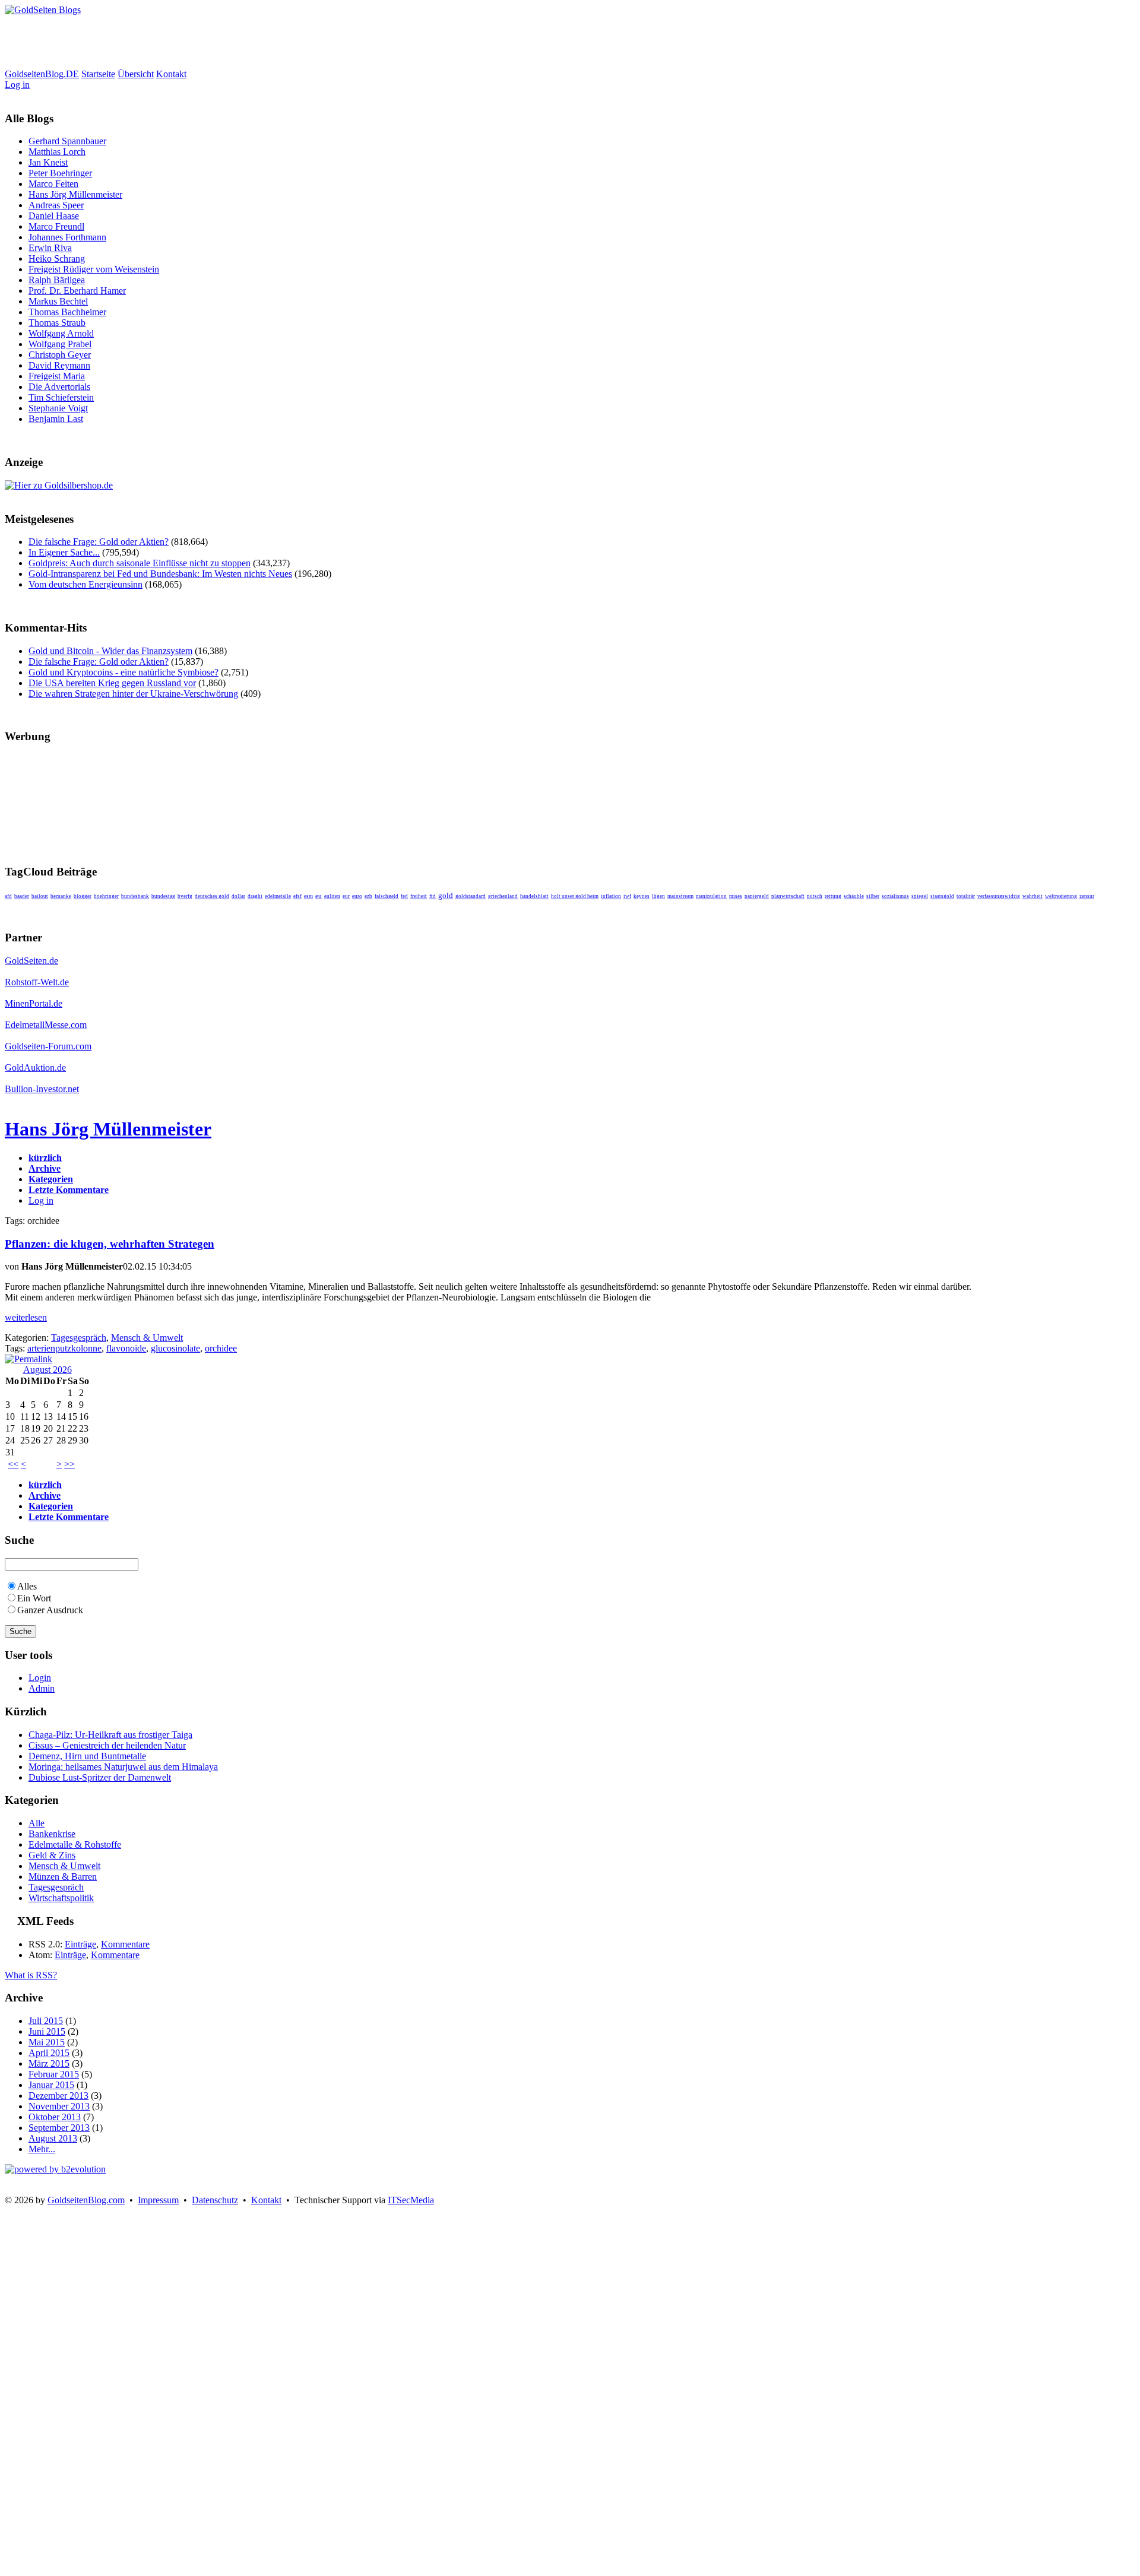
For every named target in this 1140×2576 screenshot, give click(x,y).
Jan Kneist (48, 162)
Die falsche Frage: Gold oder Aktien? (99, 542)
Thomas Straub (57, 323)
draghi (255, 896)
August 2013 (53, 2138)
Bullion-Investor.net (42, 1089)
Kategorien (51, 1179)
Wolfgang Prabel (60, 344)
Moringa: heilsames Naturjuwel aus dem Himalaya (123, 1767)
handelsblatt (534, 896)
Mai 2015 (47, 2042)
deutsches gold (212, 896)
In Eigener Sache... (64, 552)
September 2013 (59, 2128)
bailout (40, 896)
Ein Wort (34, 1598)
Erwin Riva (50, 248)
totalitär (966, 896)
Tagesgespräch (79, 1338)
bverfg (185, 896)
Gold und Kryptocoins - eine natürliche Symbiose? (123, 672)
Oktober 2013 (55, 2117)
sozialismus (895, 896)
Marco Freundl (56, 226)
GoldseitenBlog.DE (42, 74)
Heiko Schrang (57, 258)
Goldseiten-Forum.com (48, 1046)
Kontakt (171, 74)
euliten (332, 896)
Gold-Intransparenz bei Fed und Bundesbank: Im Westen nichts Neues (160, 574)
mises (736, 896)
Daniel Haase (54, 216)
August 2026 (47, 1370)
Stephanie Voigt (58, 408)
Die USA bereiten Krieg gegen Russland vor (112, 683)
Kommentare (125, 1944)
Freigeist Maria (57, 376)
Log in (17, 85)
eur (346, 896)
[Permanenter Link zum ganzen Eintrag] (28, 1359)
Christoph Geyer (60, 355)
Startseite (98, 74)
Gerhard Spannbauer (67, 141)
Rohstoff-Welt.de (37, 982)
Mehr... (42, 2149)
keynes (642, 896)
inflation (611, 896)
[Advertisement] (221, 42)
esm (308, 896)
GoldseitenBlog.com (86, 2200)
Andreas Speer (56, 205)
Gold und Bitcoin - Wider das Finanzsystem (110, 651)
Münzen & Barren (63, 1877)
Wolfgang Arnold (61, 333)
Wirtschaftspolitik (61, 1898)
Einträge (80, 1944)
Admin (42, 1688)
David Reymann (59, 365)
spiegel (920, 896)
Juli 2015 (46, 2021)
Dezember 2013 (58, 2096)
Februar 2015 (54, 2074)
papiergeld (757, 896)
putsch (815, 896)
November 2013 (59, 2106)
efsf (297, 896)
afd (8, 896)
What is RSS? (31, 1975)
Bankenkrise (52, 1834)
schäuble (854, 896)
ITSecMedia (411, 2200)
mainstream (680, 896)
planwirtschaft (788, 896)
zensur (1087, 896)
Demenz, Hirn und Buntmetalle (87, 1756)
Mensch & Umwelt (147, 1338)
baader (22, 896)
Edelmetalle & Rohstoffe (75, 1844)
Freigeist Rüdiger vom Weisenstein (94, 269)
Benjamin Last (56, 419)
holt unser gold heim (575, 896)
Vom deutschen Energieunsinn (85, 584)
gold (446, 895)
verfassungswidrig (999, 896)
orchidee (221, 1348)
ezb (368, 896)
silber (873, 896)
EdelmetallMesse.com (46, 1025)
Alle (37, 1823)
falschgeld (387, 896)
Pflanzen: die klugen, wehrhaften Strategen (110, 1244)
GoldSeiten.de (31, 961)
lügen (658, 896)
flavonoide (126, 1348)
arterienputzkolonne (64, 1348)
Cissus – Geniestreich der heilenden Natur (107, 1745)
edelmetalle (278, 896)
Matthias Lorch (57, 152)
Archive (45, 1168)
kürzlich (45, 1158)
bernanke (61, 896)
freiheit (419, 896)
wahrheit (1033, 896)
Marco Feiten (53, 184)
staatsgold (942, 896)
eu (319, 896)
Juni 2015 (47, 2031)
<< (13, 1464)
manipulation (711, 896)
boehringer (106, 896)
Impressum (158, 2200)
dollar (238, 896)
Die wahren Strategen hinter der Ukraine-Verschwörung (133, 694)
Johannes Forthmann (67, 237)
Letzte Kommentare (69, 1190)
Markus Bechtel (58, 301)
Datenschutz (215, 2200)
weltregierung (1061, 896)
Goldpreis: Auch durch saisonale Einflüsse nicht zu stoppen (140, 563)
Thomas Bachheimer (67, 312)
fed (404, 896)
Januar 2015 (51, 2085)
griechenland (503, 896)
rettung (833, 896)
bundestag (163, 896)
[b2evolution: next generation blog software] (55, 2169)
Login (40, 1678)
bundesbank (135, 896)
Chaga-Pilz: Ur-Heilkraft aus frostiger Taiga (110, 1735)
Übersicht (136, 74)
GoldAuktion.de (35, 1067)
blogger (83, 896)
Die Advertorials (59, 387)
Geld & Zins (52, 1855)
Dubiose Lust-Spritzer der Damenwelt (100, 1777)
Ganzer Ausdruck (50, 1610)
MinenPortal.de (34, 1003)
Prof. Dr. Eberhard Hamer (77, 291)
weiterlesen (26, 1317)
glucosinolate (175, 1348)
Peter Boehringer (60, 173)
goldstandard (471, 896)
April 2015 (49, 2053)
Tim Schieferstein (61, 397)
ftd (433, 896)
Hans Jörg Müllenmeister (75, 194)
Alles (27, 1586)
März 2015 (49, 2063)
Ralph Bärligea (57, 280)
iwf (627, 896)
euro (357, 896)
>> (69, 1464)
